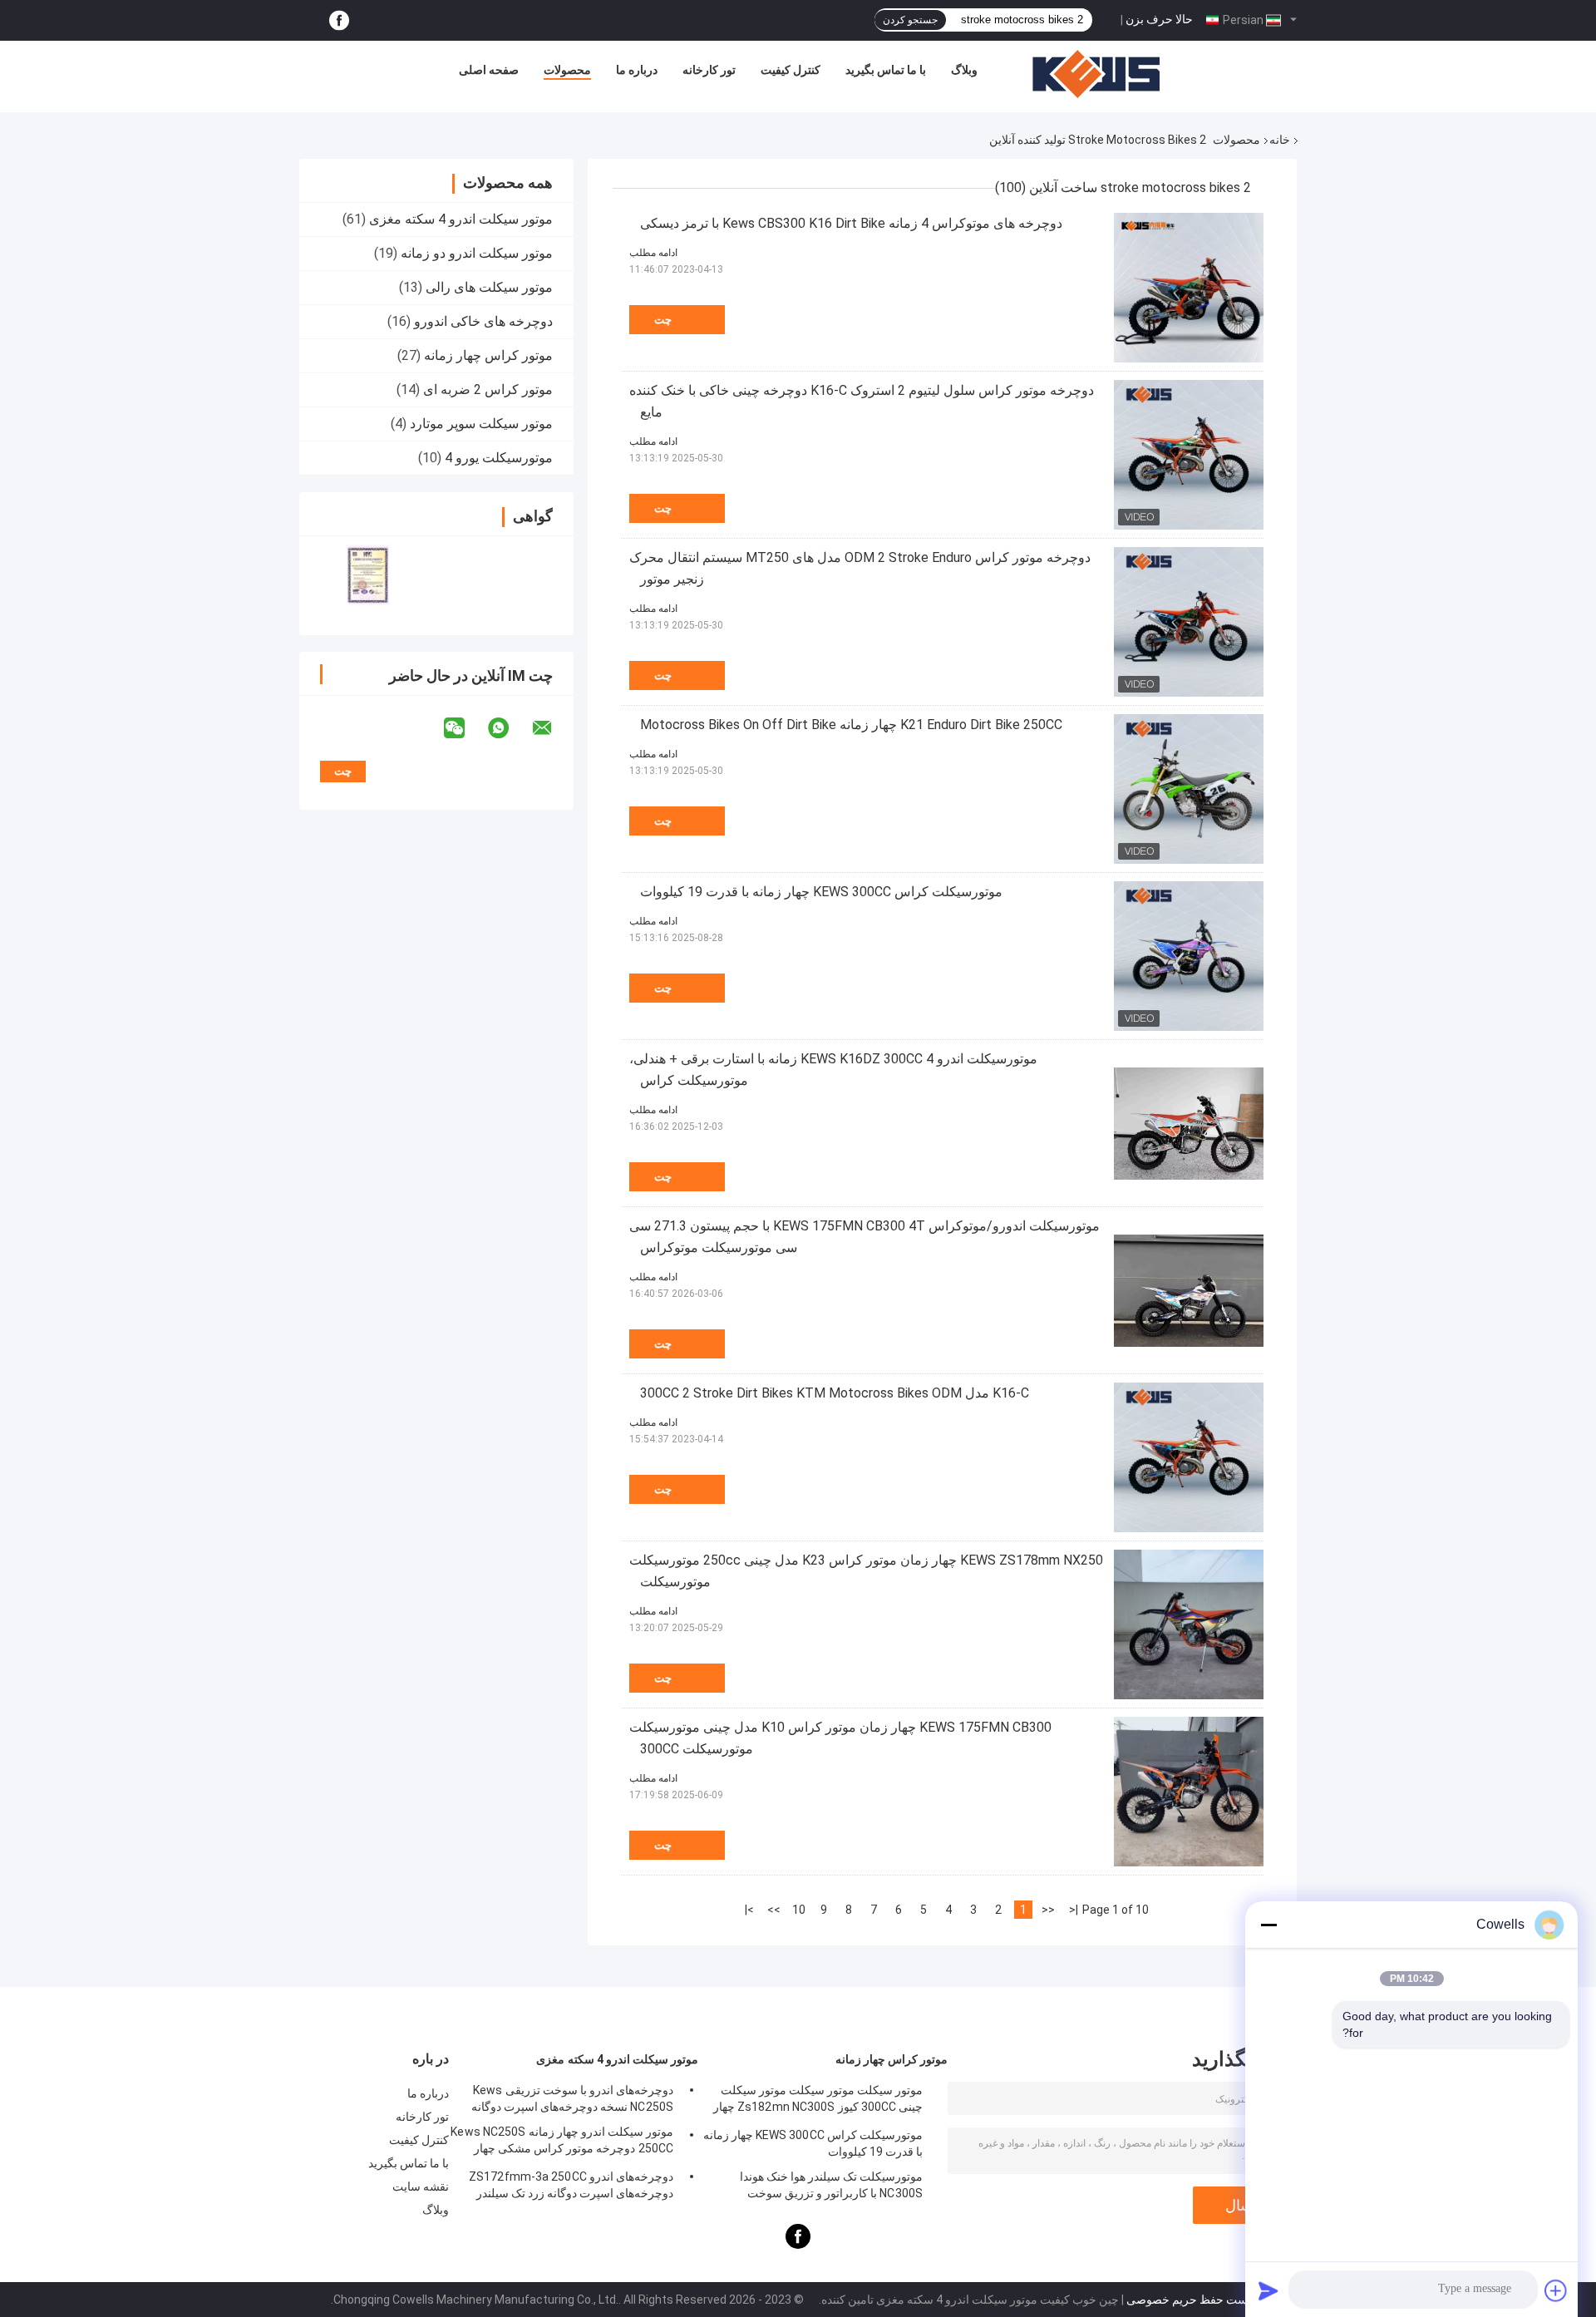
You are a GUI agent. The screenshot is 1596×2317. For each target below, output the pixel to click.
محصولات (567, 70)
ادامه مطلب (653, 253)
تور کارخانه (709, 70)
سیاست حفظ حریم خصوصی (1195, 2300)
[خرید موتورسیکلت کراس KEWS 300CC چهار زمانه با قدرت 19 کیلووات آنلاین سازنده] (1189, 956)
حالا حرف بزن (1159, 19)
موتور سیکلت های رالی (489, 287)
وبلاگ (964, 70)
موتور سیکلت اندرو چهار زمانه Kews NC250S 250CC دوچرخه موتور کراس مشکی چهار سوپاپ (562, 2142)
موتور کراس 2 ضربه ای (488, 389)
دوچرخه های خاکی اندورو (483, 321)
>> (774, 1910)
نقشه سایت (421, 2186)
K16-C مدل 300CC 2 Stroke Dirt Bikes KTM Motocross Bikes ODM (835, 1393)
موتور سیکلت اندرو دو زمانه (477, 253)
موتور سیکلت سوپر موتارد (481, 424)
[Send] (1268, 2290)
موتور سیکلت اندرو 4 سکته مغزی (461, 219)
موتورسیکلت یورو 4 (499, 458)
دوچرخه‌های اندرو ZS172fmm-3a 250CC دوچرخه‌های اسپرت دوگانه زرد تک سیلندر (571, 2185)
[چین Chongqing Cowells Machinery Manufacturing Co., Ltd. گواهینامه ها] (368, 575)
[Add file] (1556, 2290)
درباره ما (637, 70)
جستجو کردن (910, 20)
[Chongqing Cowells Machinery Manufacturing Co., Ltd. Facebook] (339, 20)
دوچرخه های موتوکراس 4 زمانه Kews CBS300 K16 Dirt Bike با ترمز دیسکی (851, 223)
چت (663, 320)
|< (1074, 1910)
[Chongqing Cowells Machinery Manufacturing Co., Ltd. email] (553, 728)
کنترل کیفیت (791, 70)
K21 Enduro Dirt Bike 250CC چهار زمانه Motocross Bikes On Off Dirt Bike (851, 725)
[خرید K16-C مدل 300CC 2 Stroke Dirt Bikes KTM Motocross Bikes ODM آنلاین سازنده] (1189, 1457)
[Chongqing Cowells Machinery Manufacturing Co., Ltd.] (1096, 74)
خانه (1280, 140)
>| (749, 1910)
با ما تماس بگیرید (886, 70)
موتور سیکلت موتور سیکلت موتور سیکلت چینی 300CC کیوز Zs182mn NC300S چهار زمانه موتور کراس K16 (818, 2101)
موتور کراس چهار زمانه (488, 355)
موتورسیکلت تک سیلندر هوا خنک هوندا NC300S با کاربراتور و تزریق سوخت (831, 2185)
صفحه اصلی (489, 70)
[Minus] (1268, 1925)
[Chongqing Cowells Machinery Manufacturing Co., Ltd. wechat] (465, 728)
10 (799, 1910)
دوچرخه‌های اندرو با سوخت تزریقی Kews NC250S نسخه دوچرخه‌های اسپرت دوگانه (572, 2098)
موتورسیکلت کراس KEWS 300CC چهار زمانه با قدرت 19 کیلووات (821, 892)
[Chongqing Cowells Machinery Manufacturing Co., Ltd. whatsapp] (509, 728)
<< (1048, 1910)
